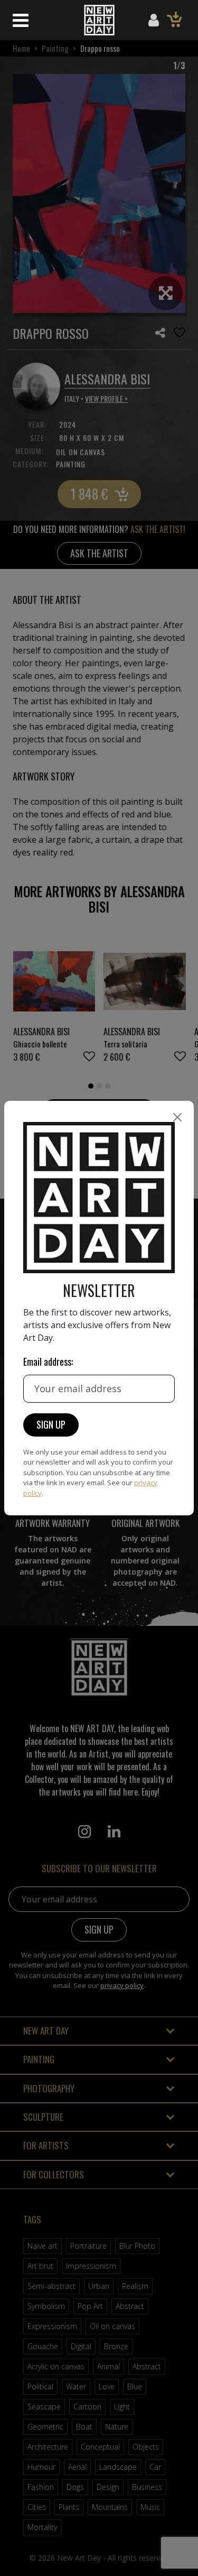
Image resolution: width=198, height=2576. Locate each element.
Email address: (48, 1361)
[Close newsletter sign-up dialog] (177, 1117)
